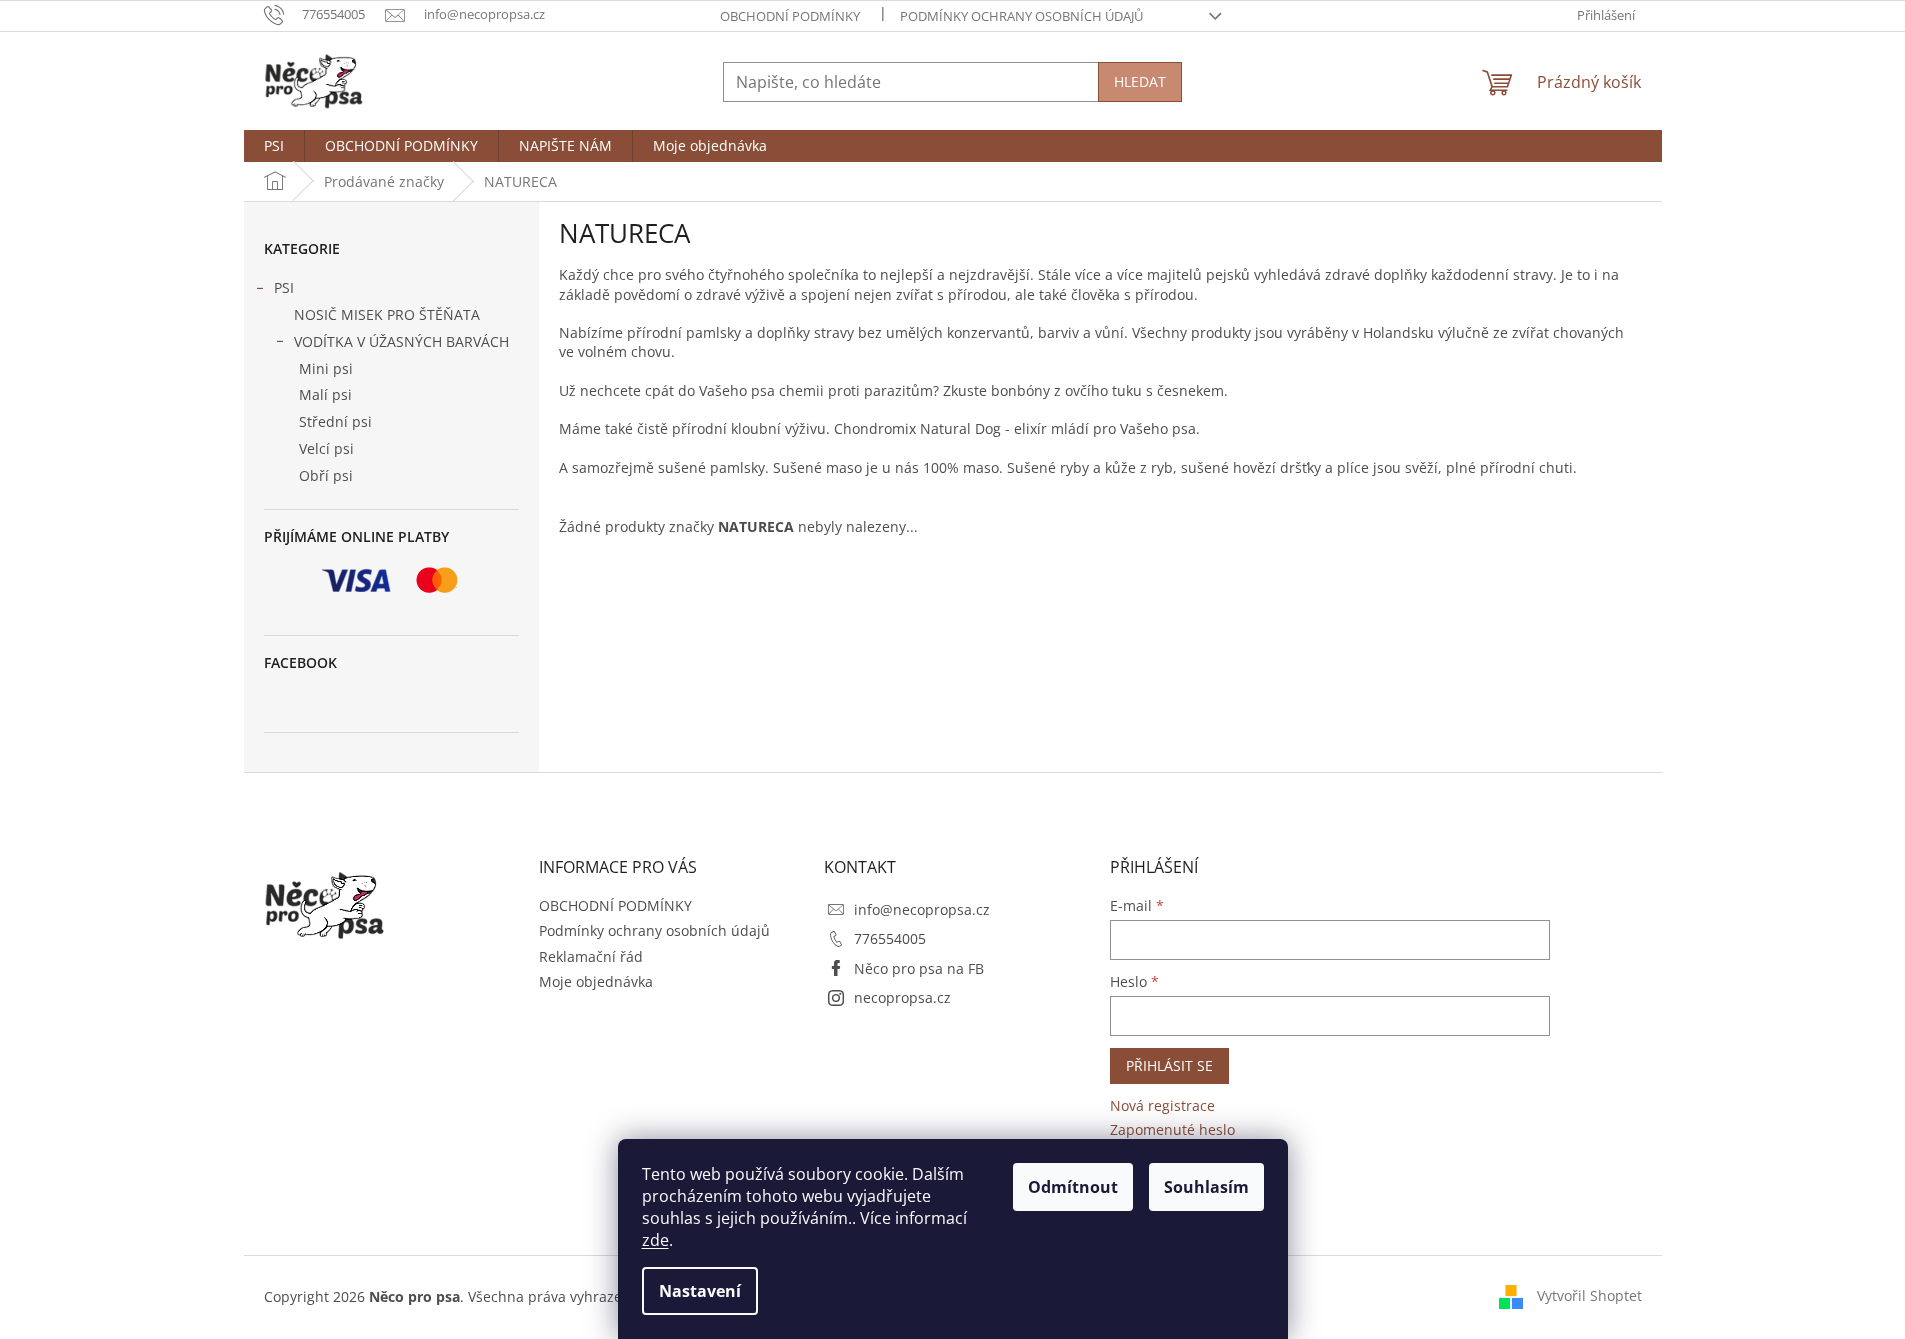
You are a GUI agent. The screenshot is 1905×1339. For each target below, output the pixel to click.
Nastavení (700, 1291)
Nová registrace (1162, 1105)
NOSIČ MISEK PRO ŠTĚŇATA (387, 314)
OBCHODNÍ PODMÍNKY (790, 16)
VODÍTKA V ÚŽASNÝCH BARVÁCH (401, 341)
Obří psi (326, 475)
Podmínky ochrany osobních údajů (1021, 16)
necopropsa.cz (902, 997)
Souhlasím (1206, 1187)
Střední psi (335, 421)
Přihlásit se (1169, 1065)
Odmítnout (1073, 1187)
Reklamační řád (591, 956)
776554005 (890, 938)
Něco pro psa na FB (919, 968)
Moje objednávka (596, 981)
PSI (284, 287)
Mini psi (326, 368)
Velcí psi (326, 448)
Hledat (1140, 81)
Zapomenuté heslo (1172, 1129)
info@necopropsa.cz (922, 909)
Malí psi (325, 394)
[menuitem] (274, 146)
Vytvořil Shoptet (1589, 1295)
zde (655, 1240)
